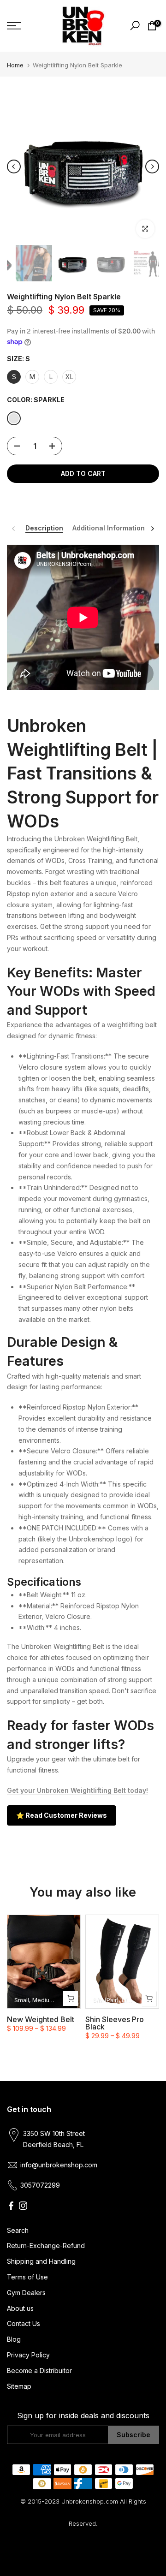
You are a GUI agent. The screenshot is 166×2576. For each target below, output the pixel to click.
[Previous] (14, 167)
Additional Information (109, 528)
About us (20, 2308)
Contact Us (24, 2323)
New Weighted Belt (41, 2019)
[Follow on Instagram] (23, 2206)
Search (18, 2230)
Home (15, 65)
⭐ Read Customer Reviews (62, 1815)
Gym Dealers (26, 2293)
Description (44, 528)
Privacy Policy (28, 2355)
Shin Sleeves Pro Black (115, 2023)
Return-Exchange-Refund (46, 2246)
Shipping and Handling (41, 2261)
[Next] (152, 167)
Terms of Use (27, 2277)
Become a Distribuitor (39, 2371)
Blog (14, 2339)
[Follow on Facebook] (11, 2206)
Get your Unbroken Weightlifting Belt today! (77, 1790)
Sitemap (19, 2386)
